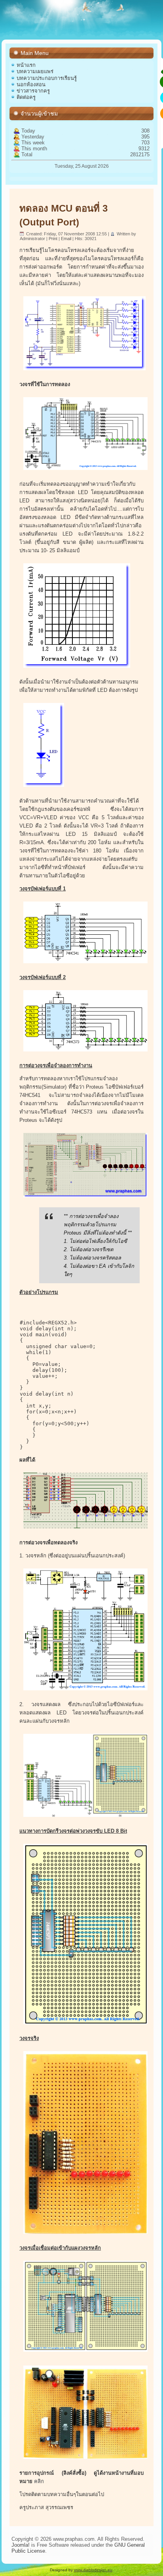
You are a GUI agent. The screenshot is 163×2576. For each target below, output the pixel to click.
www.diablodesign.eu (93, 2570)
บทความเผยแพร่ (35, 71)
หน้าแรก (26, 65)
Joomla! (21, 2545)
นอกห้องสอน (31, 84)
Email (67, 239)
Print (54, 239)
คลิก (39, 2481)
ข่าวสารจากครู (33, 91)
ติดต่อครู (26, 97)
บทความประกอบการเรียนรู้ (47, 78)
